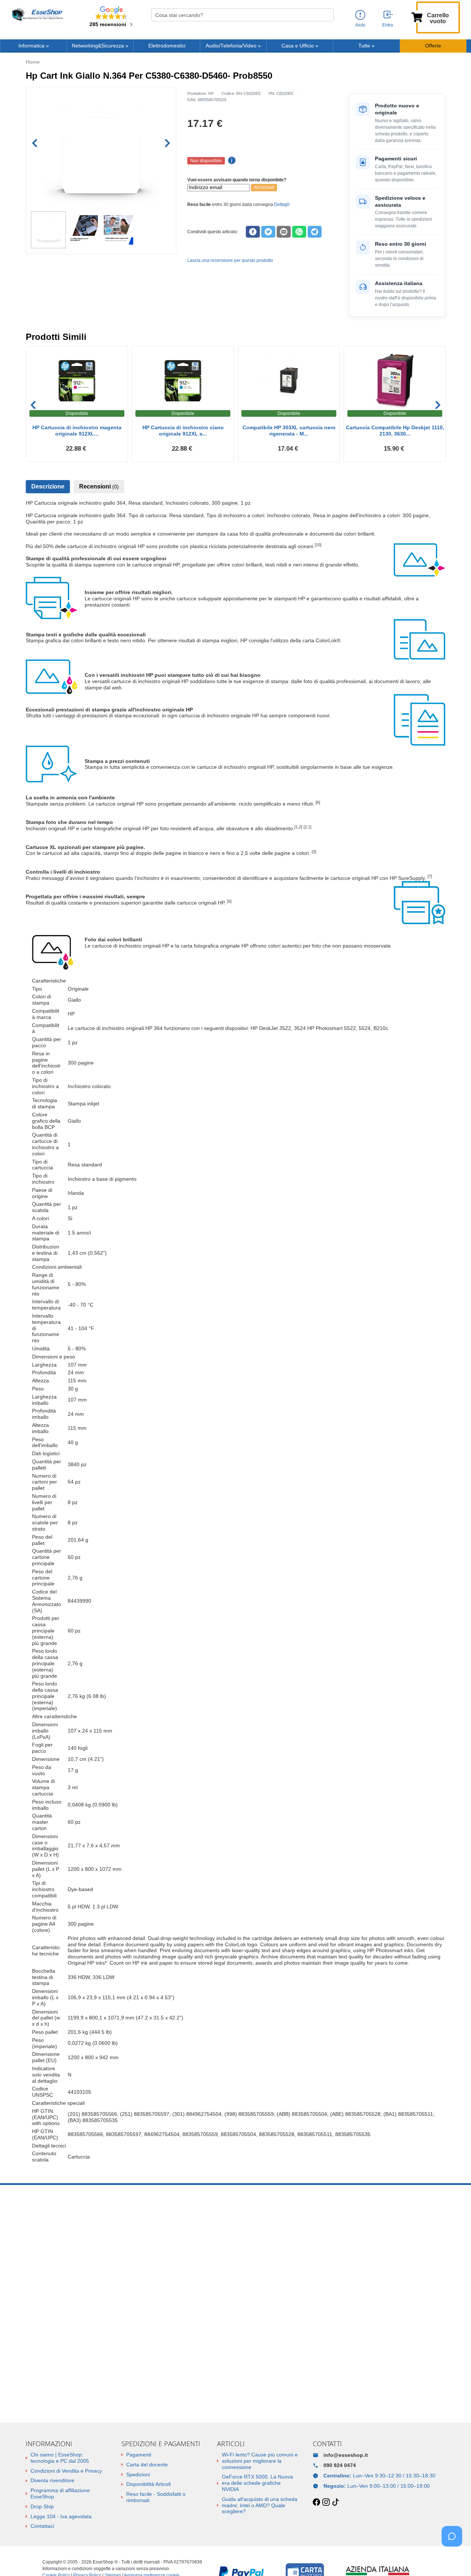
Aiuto (360, 25)
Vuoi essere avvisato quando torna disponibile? (237, 180)
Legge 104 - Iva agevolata (61, 2516)
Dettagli (282, 205)
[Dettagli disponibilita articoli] (231, 161)
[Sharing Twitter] (268, 232)
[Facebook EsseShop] (316, 2502)
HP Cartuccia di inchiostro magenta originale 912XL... (77, 431)
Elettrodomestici (167, 46)
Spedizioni (138, 2474)
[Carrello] (417, 17)
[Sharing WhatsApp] (299, 232)
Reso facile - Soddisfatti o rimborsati (156, 2497)
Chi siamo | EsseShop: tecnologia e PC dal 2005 (60, 2458)
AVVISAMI (264, 188)
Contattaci (42, 2526)
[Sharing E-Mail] (284, 232)
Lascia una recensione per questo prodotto (230, 260)
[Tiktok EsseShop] (336, 2502)
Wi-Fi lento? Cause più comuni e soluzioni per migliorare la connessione (260, 2461)
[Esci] (389, 15)
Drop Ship (42, 2506)
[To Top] (454, 2559)
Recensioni (99, 486)
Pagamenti (139, 2455)
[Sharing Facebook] (253, 232)
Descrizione (48, 486)
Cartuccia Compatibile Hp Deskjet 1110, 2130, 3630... (395, 431)
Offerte (433, 46)
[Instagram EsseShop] (326, 2502)
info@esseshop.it (346, 2455)
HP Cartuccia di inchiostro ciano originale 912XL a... (183, 431)
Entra (388, 25)
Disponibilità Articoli (148, 2484)
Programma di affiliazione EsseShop (60, 2493)
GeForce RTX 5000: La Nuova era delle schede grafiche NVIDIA (257, 2483)
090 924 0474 (340, 2465)
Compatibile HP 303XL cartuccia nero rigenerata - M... (289, 431)
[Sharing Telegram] (315, 232)
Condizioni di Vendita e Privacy (66, 2471)
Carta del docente (147, 2465)
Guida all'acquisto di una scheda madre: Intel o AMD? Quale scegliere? (260, 2505)
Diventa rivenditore (52, 2480)
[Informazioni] (360, 15)
